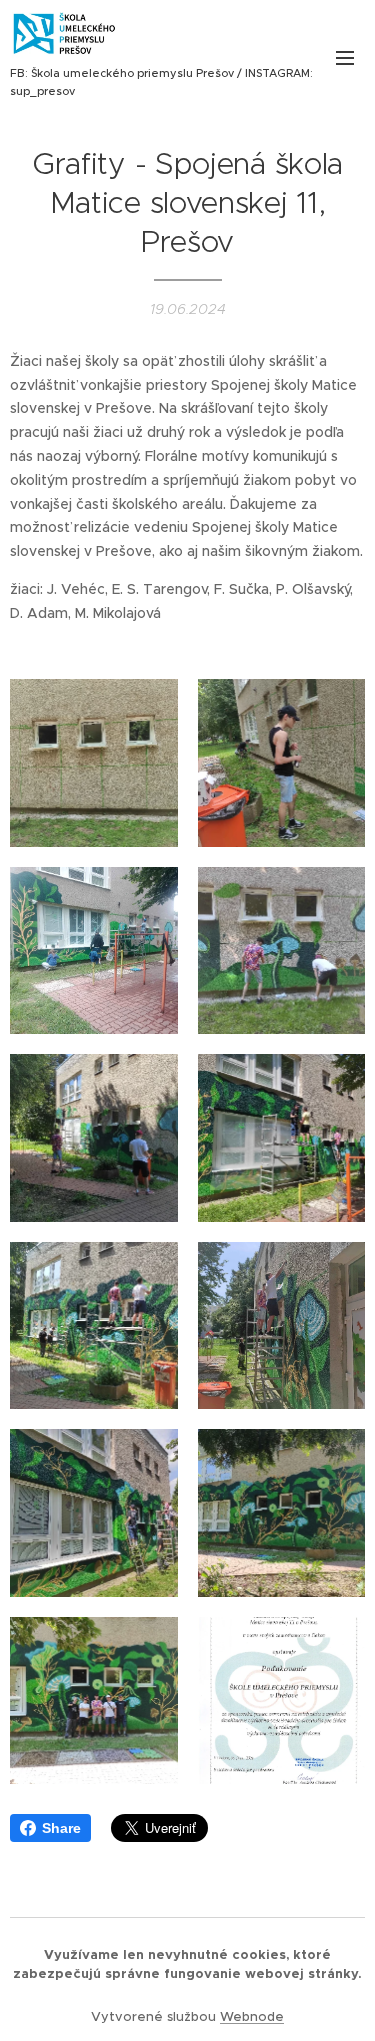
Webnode (252, 2016)
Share (61, 1828)
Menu (345, 57)
